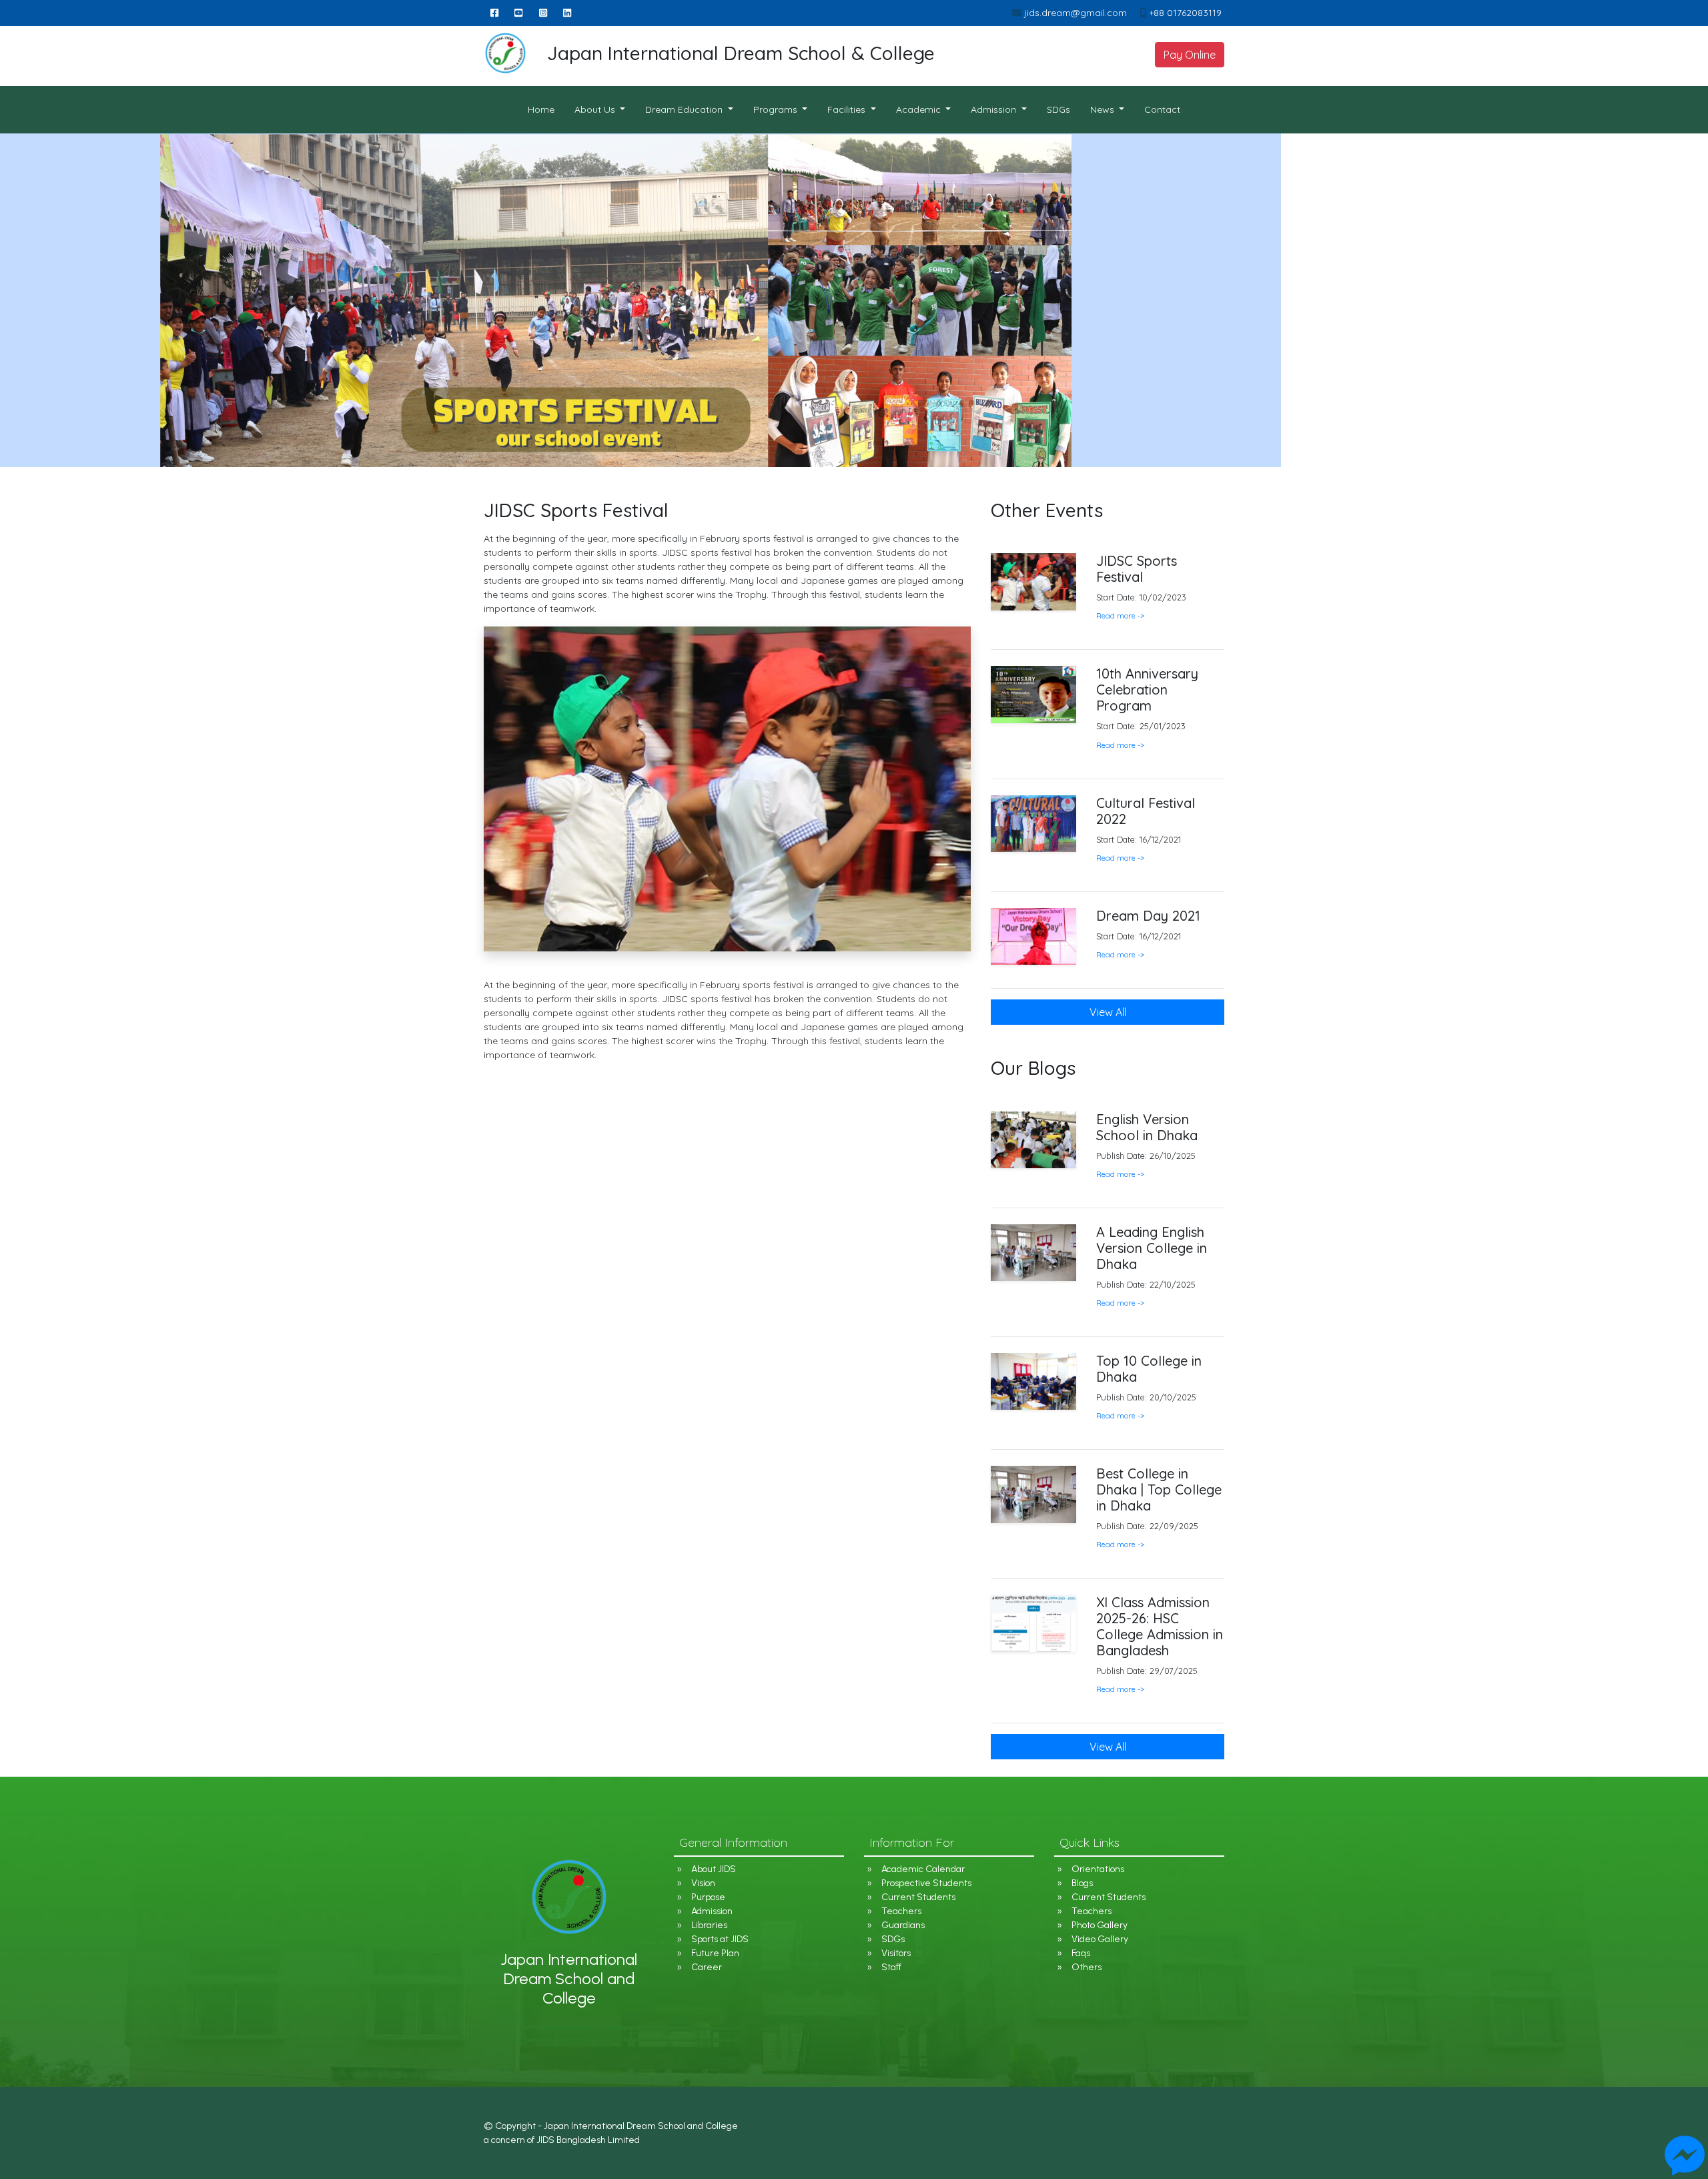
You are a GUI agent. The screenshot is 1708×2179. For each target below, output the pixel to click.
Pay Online (1190, 55)
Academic (920, 109)
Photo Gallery (1100, 1925)
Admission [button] (995, 109)
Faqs (1081, 1953)
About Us (596, 109)
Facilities (848, 109)
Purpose (708, 1897)
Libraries (709, 1925)
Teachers (901, 1911)
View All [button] (1108, 1012)
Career (707, 1967)
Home (546, 109)
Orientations (1098, 1869)
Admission (712, 1911)
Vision (703, 1883)
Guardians (903, 1925)
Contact (1162, 109)
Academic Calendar (923, 1869)
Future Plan (715, 1953)
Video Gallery (1100, 1939)
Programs (777, 109)
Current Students (918, 1897)
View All (1108, 1747)
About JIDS (714, 1869)
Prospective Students (926, 1883)
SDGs (1058, 109)
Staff (891, 1967)
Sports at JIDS (720, 1939)
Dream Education (685, 109)
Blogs (1082, 1883)
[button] (1120, 1174)
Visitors (896, 1953)
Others (1087, 1967)
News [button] (1104, 109)
